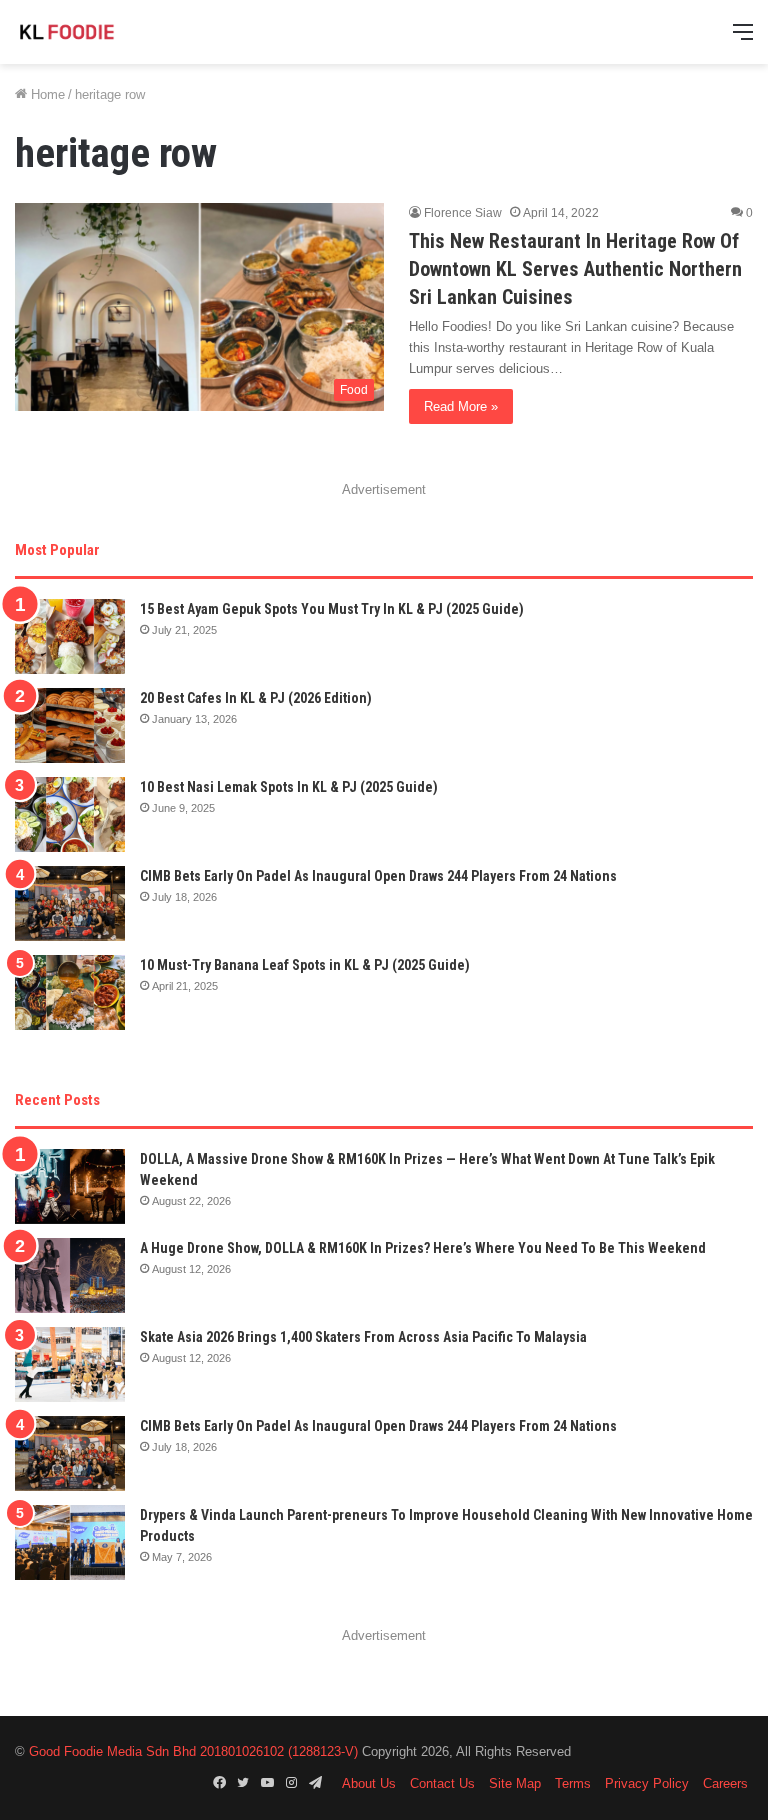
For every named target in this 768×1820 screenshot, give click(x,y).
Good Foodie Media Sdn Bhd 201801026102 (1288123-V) (193, 1751)
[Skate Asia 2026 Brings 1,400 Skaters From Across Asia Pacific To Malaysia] (70, 1364)
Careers (725, 1783)
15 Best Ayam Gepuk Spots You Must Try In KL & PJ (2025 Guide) (332, 609)
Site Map (515, 1783)
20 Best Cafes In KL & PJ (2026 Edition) (256, 698)
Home (46, 94)
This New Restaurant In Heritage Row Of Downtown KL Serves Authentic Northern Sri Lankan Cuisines (575, 269)
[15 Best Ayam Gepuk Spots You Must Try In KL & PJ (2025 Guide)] (70, 636)
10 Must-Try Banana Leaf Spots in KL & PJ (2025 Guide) (305, 965)
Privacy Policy (647, 1783)
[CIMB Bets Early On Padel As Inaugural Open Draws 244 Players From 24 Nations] (70, 903)
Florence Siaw (463, 213)
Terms (573, 1783)
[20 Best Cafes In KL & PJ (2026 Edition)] (70, 725)
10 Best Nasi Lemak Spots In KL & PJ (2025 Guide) (289, 787)
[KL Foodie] (110, 32)
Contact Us (442, 1783)
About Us (369, 1783)
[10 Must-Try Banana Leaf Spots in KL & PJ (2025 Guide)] (70, 992)
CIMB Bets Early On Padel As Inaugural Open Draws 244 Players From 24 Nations (378, 876)
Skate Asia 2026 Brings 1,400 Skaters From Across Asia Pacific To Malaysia (363, 1337)
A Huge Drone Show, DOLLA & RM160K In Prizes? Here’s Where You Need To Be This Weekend (423, 1248)
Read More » (461, 406)
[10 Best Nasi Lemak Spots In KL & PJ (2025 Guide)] (70, 814)
